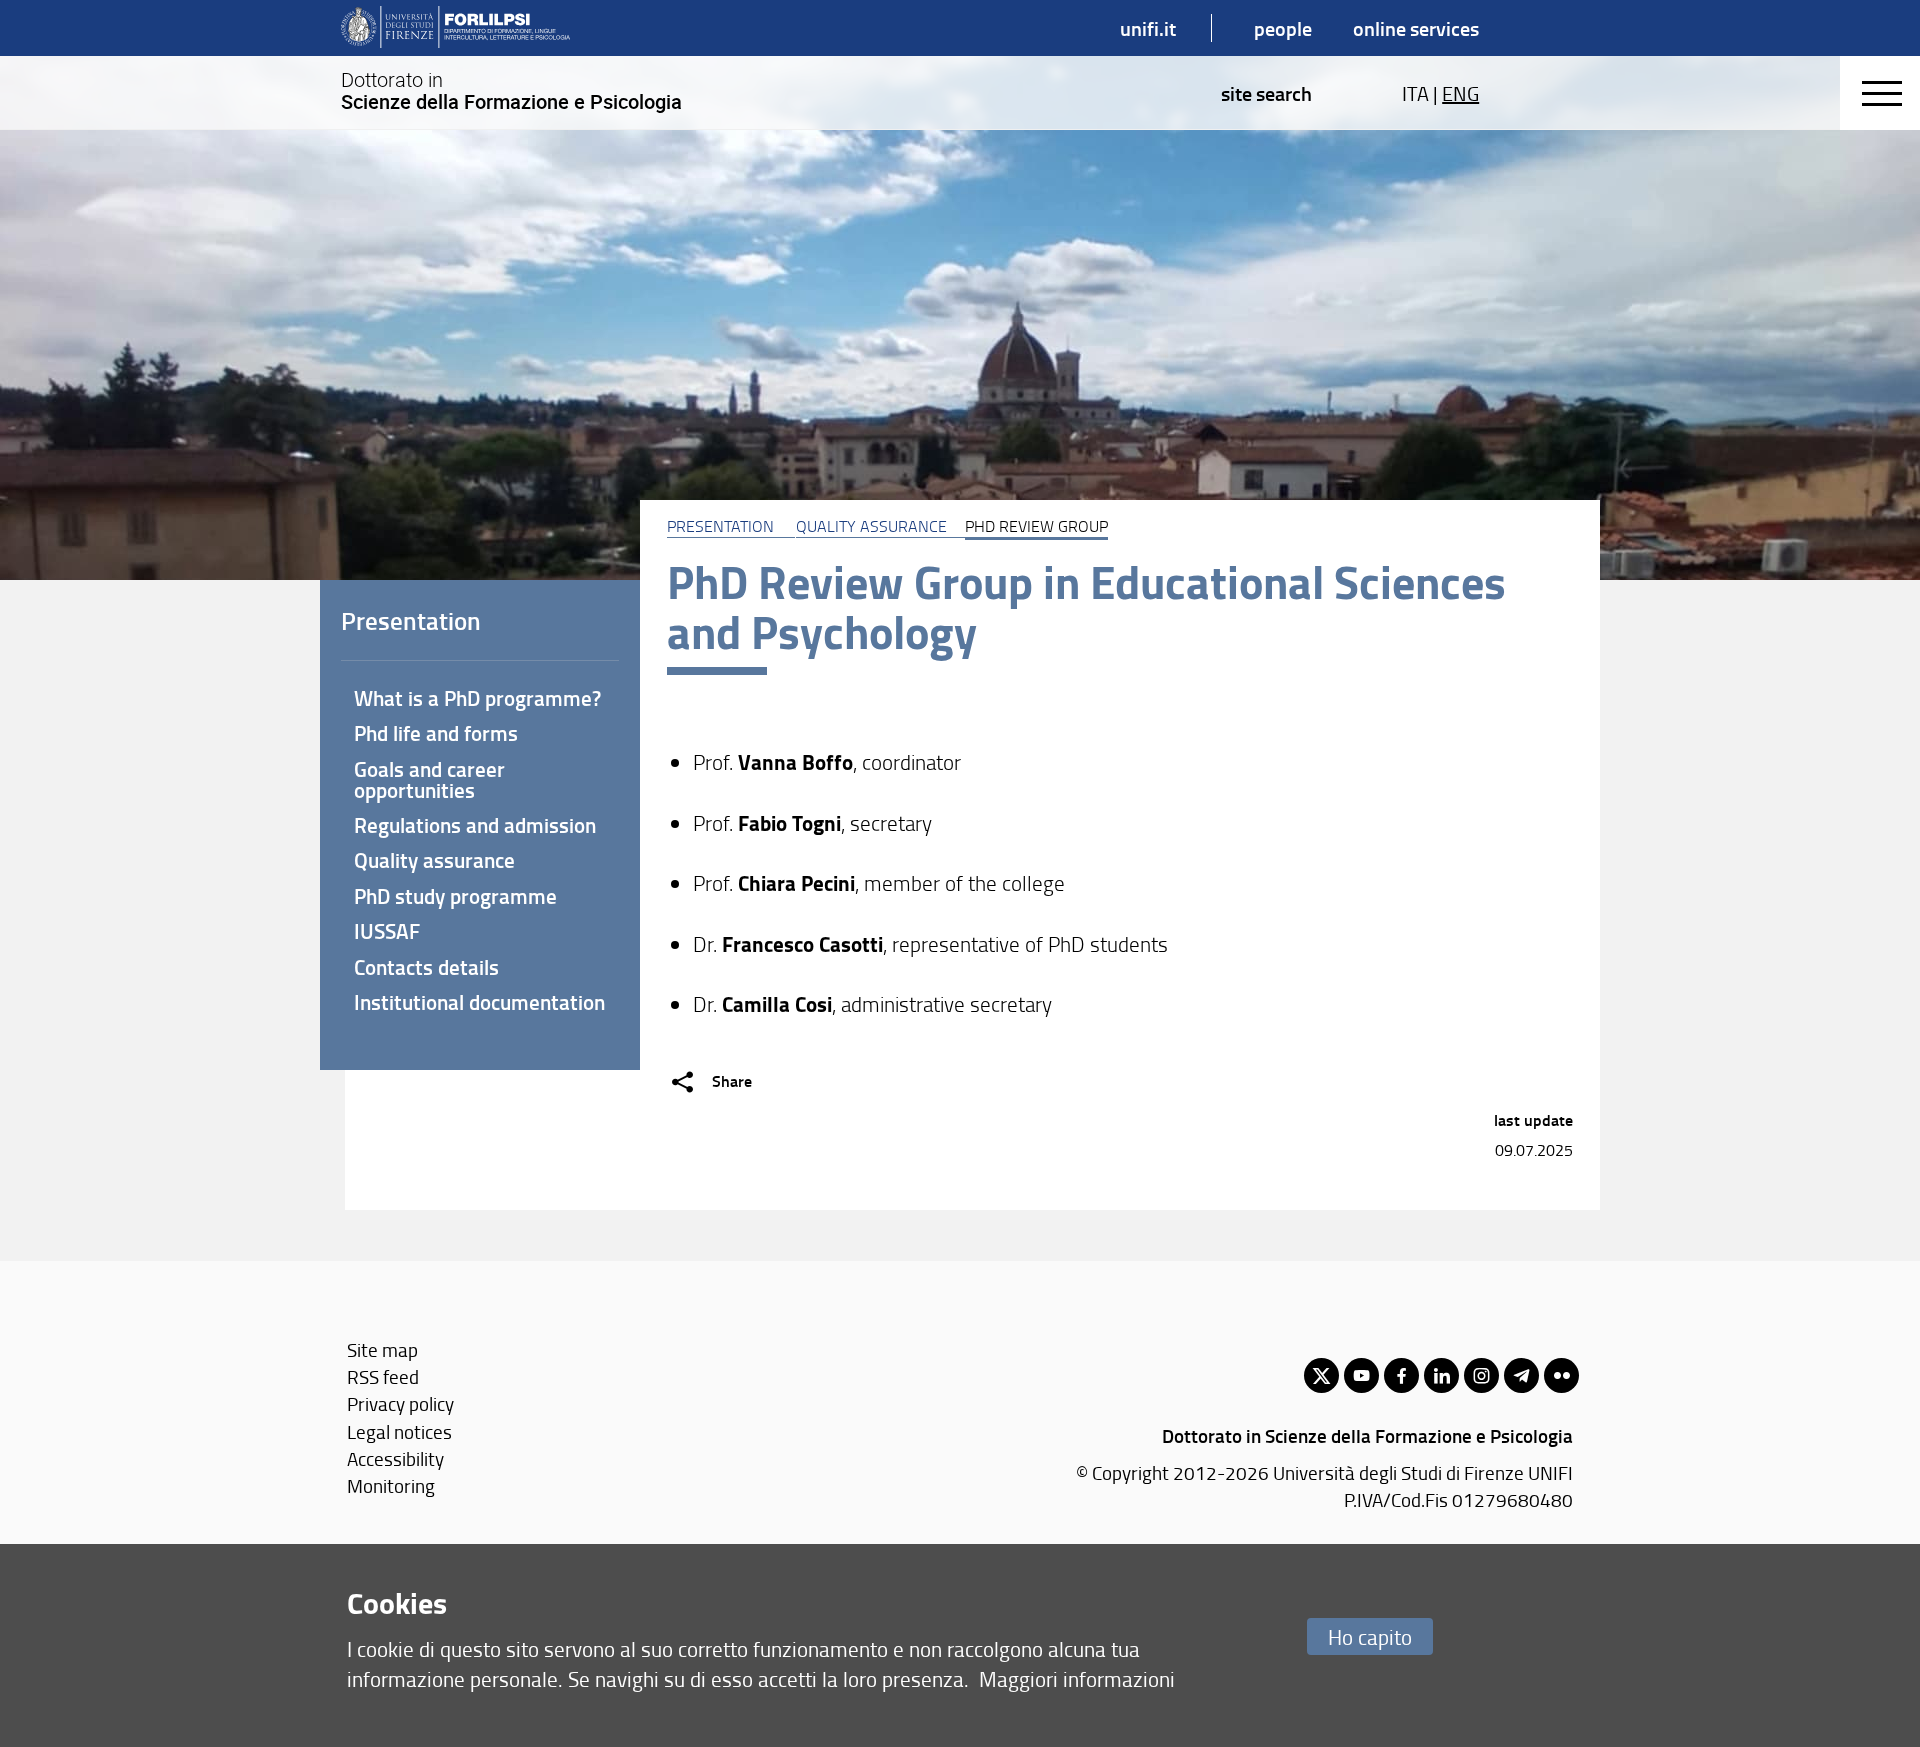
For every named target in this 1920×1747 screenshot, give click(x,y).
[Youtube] (1361, 1375)
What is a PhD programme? (477, 698)
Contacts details (426, 967)
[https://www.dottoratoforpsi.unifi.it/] (455, 28)
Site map (382, 1349)
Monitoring (391, 1485)
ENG (1460, 93)
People (1283, 28)
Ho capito (1370, 1636)
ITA (1415, 93)
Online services (1416, 28)
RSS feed (383, 1376)
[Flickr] (1561, 1375)
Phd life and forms (436, 733)
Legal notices (399, 1431)
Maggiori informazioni (1077, 1678)
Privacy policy (400, 1403)
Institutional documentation (479, 1002)
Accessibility (395, 1458)
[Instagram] (1481, 1375)
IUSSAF (387, 931)
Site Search (1266, 93)
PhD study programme (455, 896)
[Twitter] (1321, 1375)
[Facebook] (1401, 1375)
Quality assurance (871, 526)
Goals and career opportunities (429, 779)
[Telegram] (1521, 1375)
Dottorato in (511, 91)
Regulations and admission (475, 825)
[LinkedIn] (1441, 1375)
